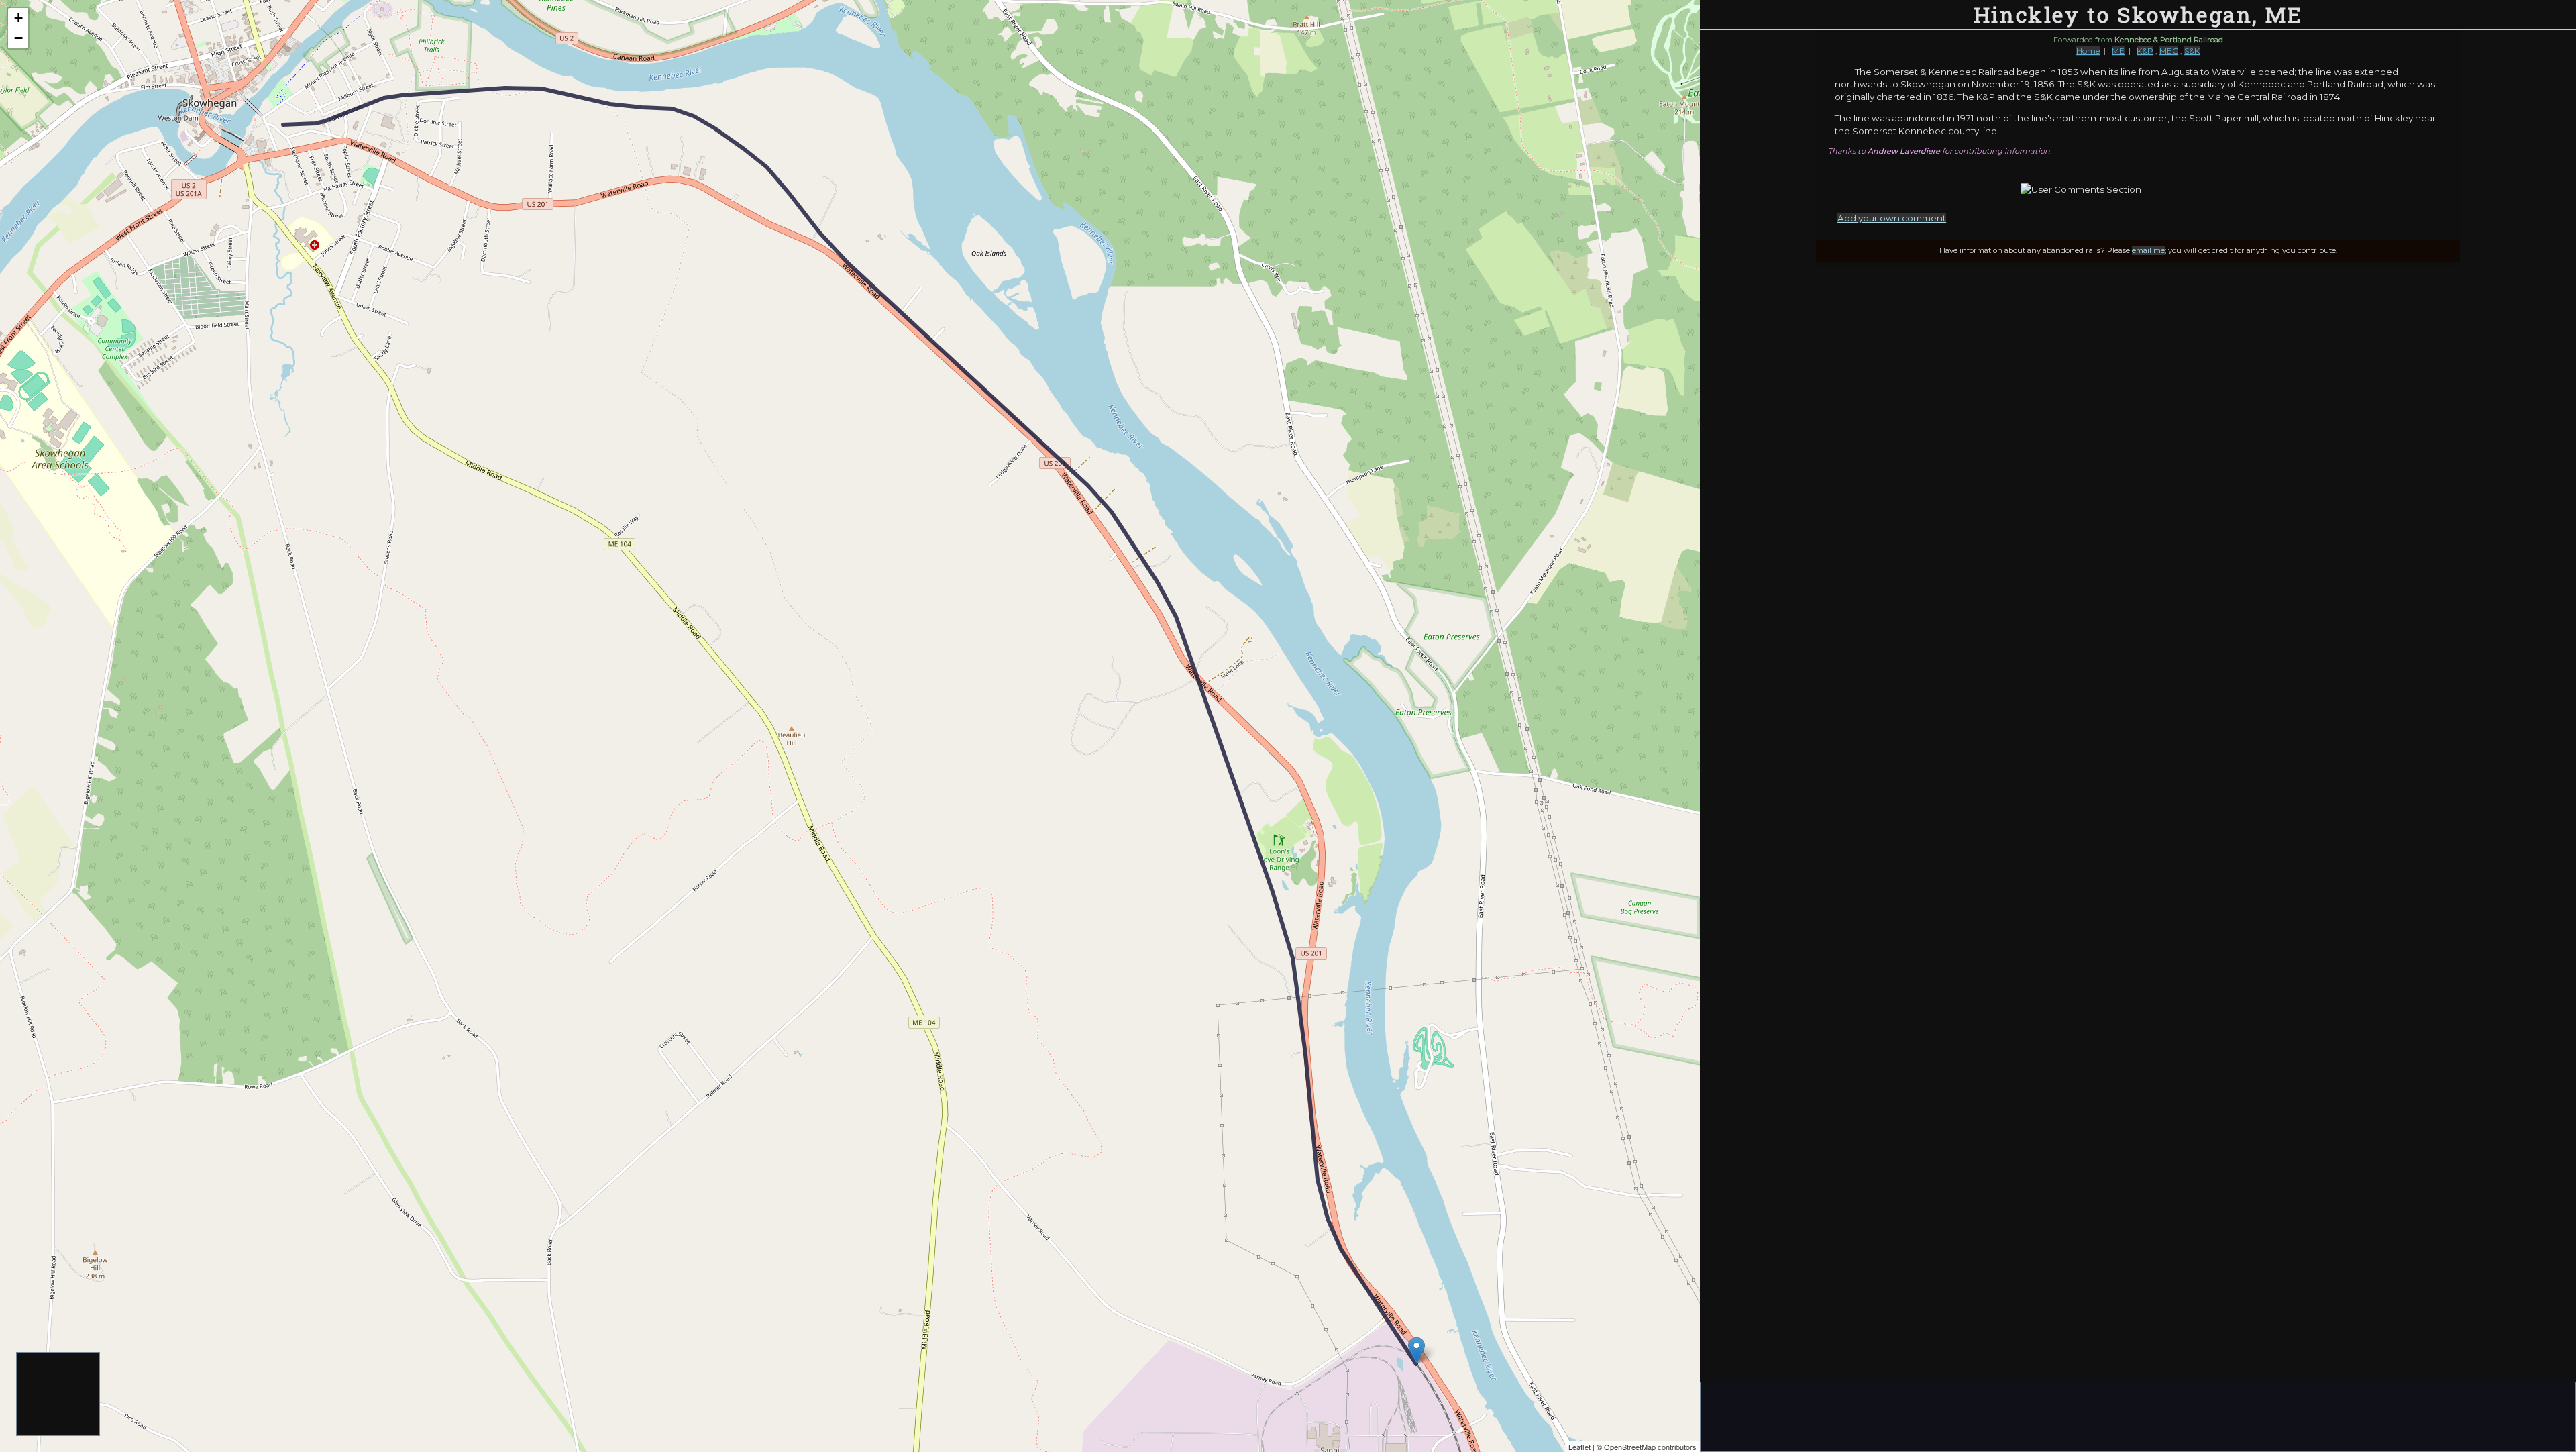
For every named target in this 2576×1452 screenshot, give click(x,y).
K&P (2145, 51)
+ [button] (18, 18)
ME (2118, 51)
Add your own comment (1892, 218)
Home (2088, 51)
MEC (2169, 51)
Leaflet (1579, 1447)
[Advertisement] (59, 1395)
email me (2148, 250)
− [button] (18, 38)
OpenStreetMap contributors (1650, 1447)
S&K (2192, 51)
